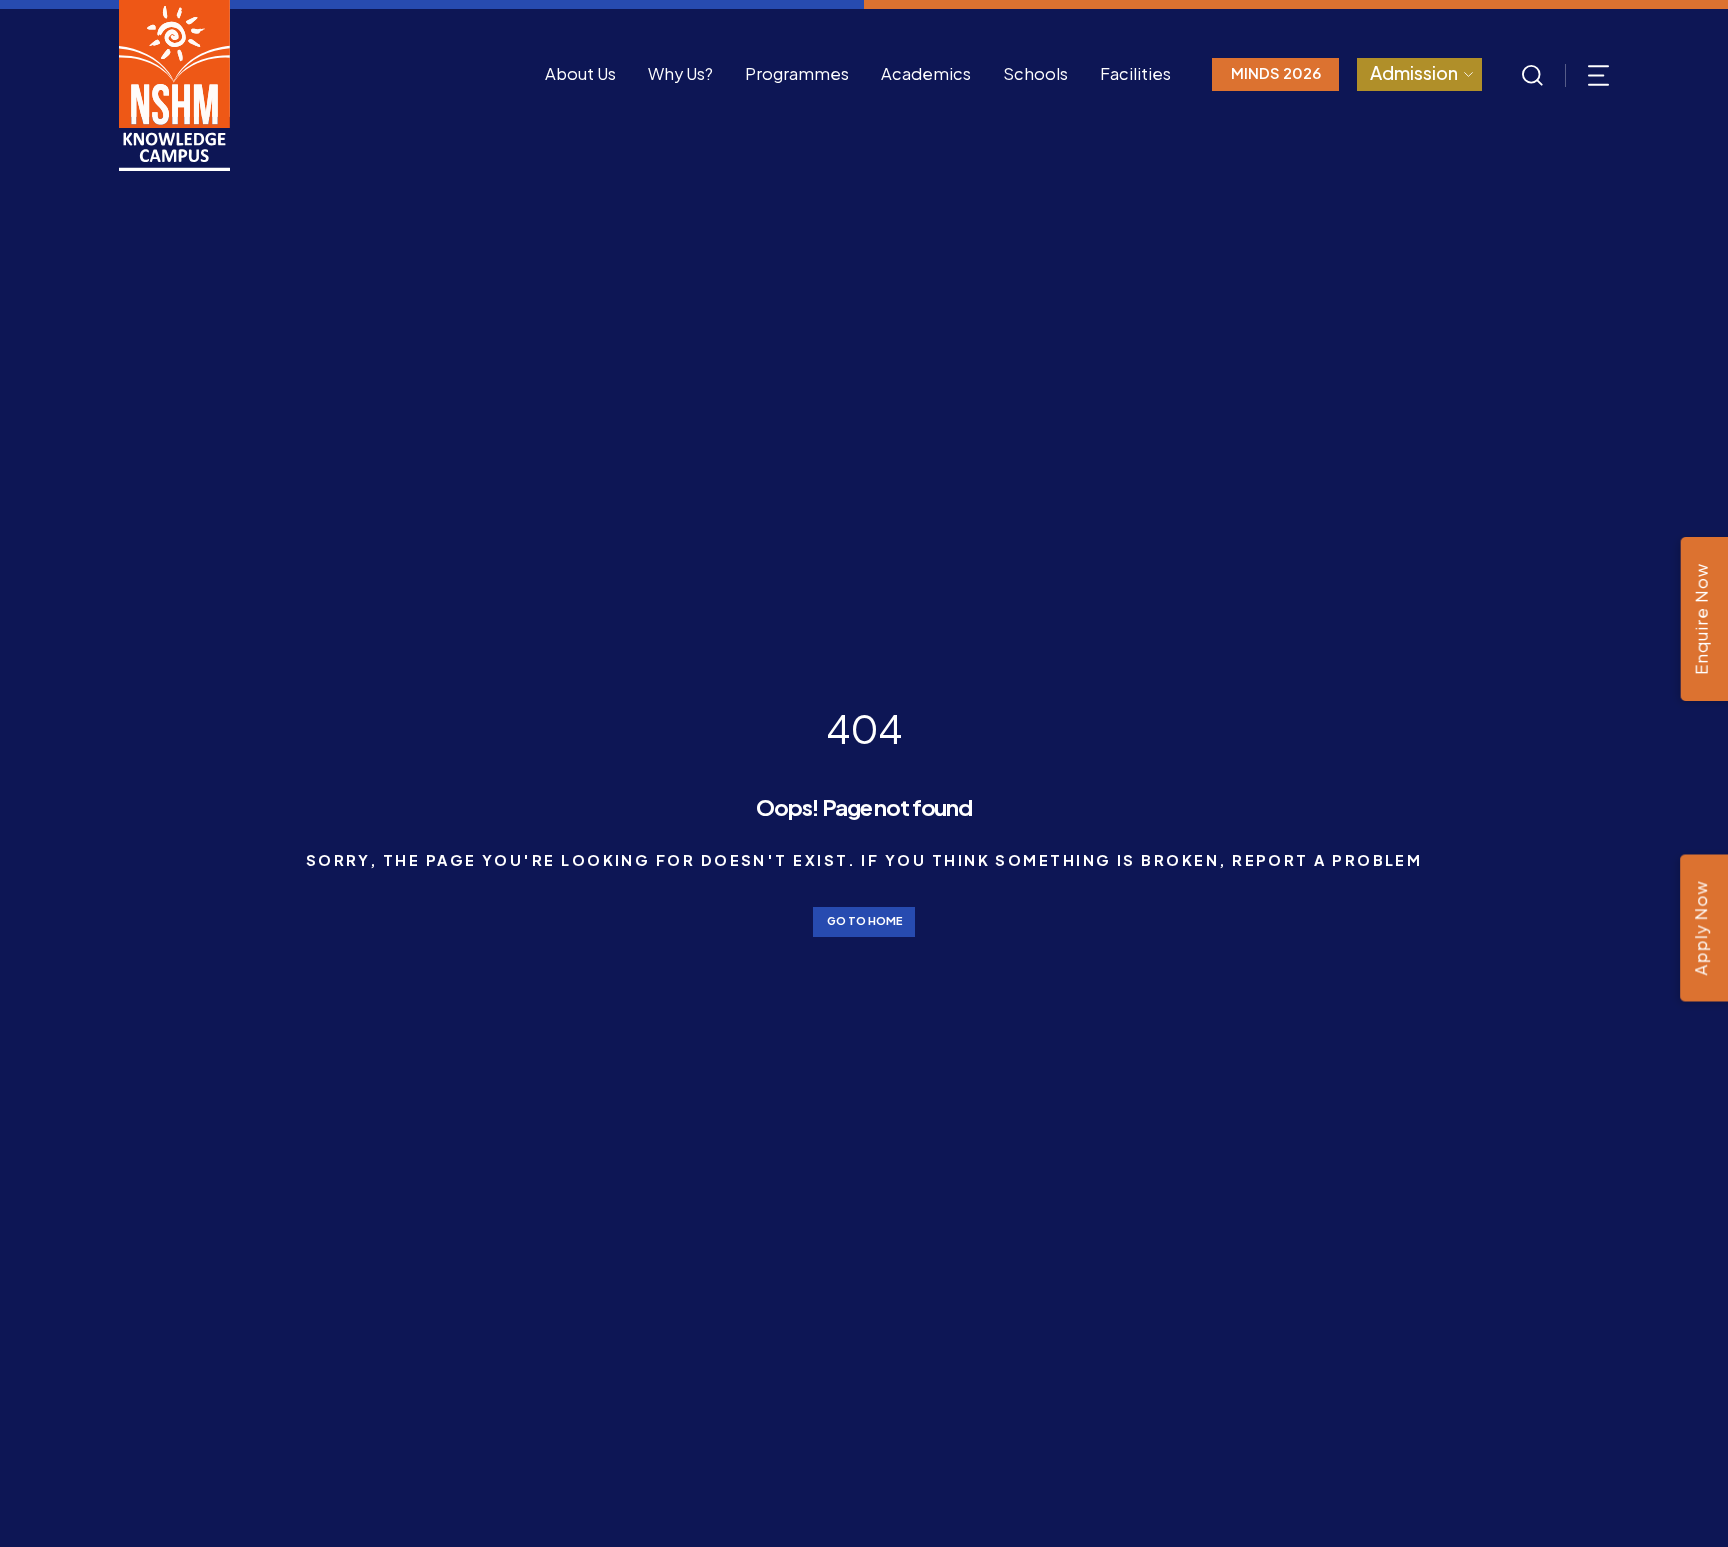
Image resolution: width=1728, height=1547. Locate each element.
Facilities (1135, 73)
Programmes (797, 73)
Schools (1035, 73)
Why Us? (680, 73)
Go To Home (864, 920)
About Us (580, 73)
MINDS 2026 (1276, 73)
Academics (926, 73)
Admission (1414, 72)
